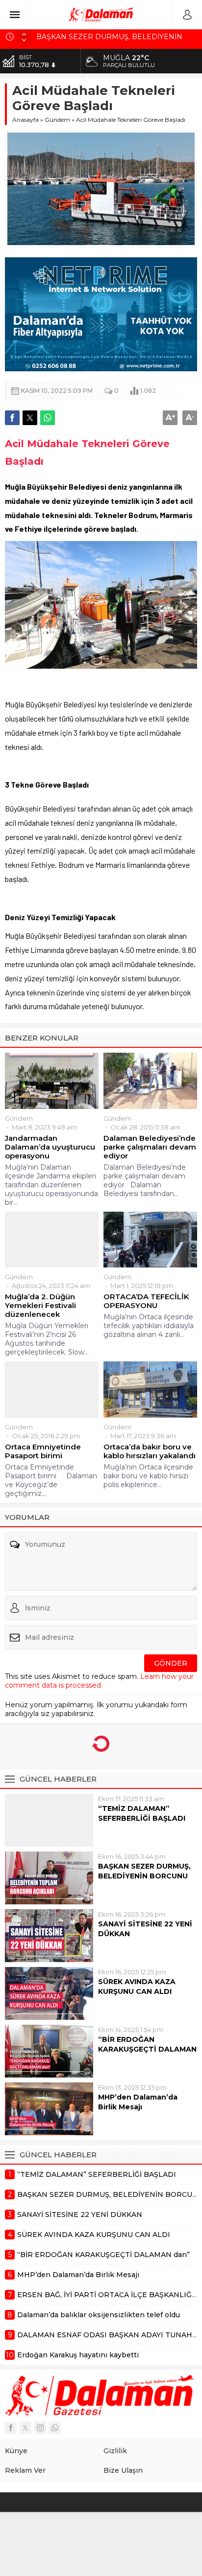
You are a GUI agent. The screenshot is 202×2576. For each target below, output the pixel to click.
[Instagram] (40, 2428)
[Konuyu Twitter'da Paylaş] (30, 418)
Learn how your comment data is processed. (99, 1681)
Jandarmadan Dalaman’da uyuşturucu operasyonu (50, 1147)
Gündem (57, 120)
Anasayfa (25, 120)
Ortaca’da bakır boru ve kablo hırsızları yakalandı (150, 1451)
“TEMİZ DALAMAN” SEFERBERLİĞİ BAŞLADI (142, 1813)
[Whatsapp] (55, 2428)
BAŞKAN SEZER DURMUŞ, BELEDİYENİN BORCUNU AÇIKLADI (144, 1876)
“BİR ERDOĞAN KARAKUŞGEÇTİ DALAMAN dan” (147, 2049)
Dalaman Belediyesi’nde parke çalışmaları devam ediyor (150, 1147)
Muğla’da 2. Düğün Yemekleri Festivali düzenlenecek (40, 1306)
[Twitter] (25, 2428)
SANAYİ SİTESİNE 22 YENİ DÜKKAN (145, 1929)
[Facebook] (11, 2428)
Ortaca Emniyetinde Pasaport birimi (43, 1451)
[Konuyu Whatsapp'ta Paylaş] (48, 418)
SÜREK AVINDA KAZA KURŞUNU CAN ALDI (137, 1987)
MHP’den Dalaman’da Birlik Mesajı (138, 2102)
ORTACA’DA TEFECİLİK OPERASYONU (146, 1301)
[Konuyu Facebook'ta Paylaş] (12, 418)
